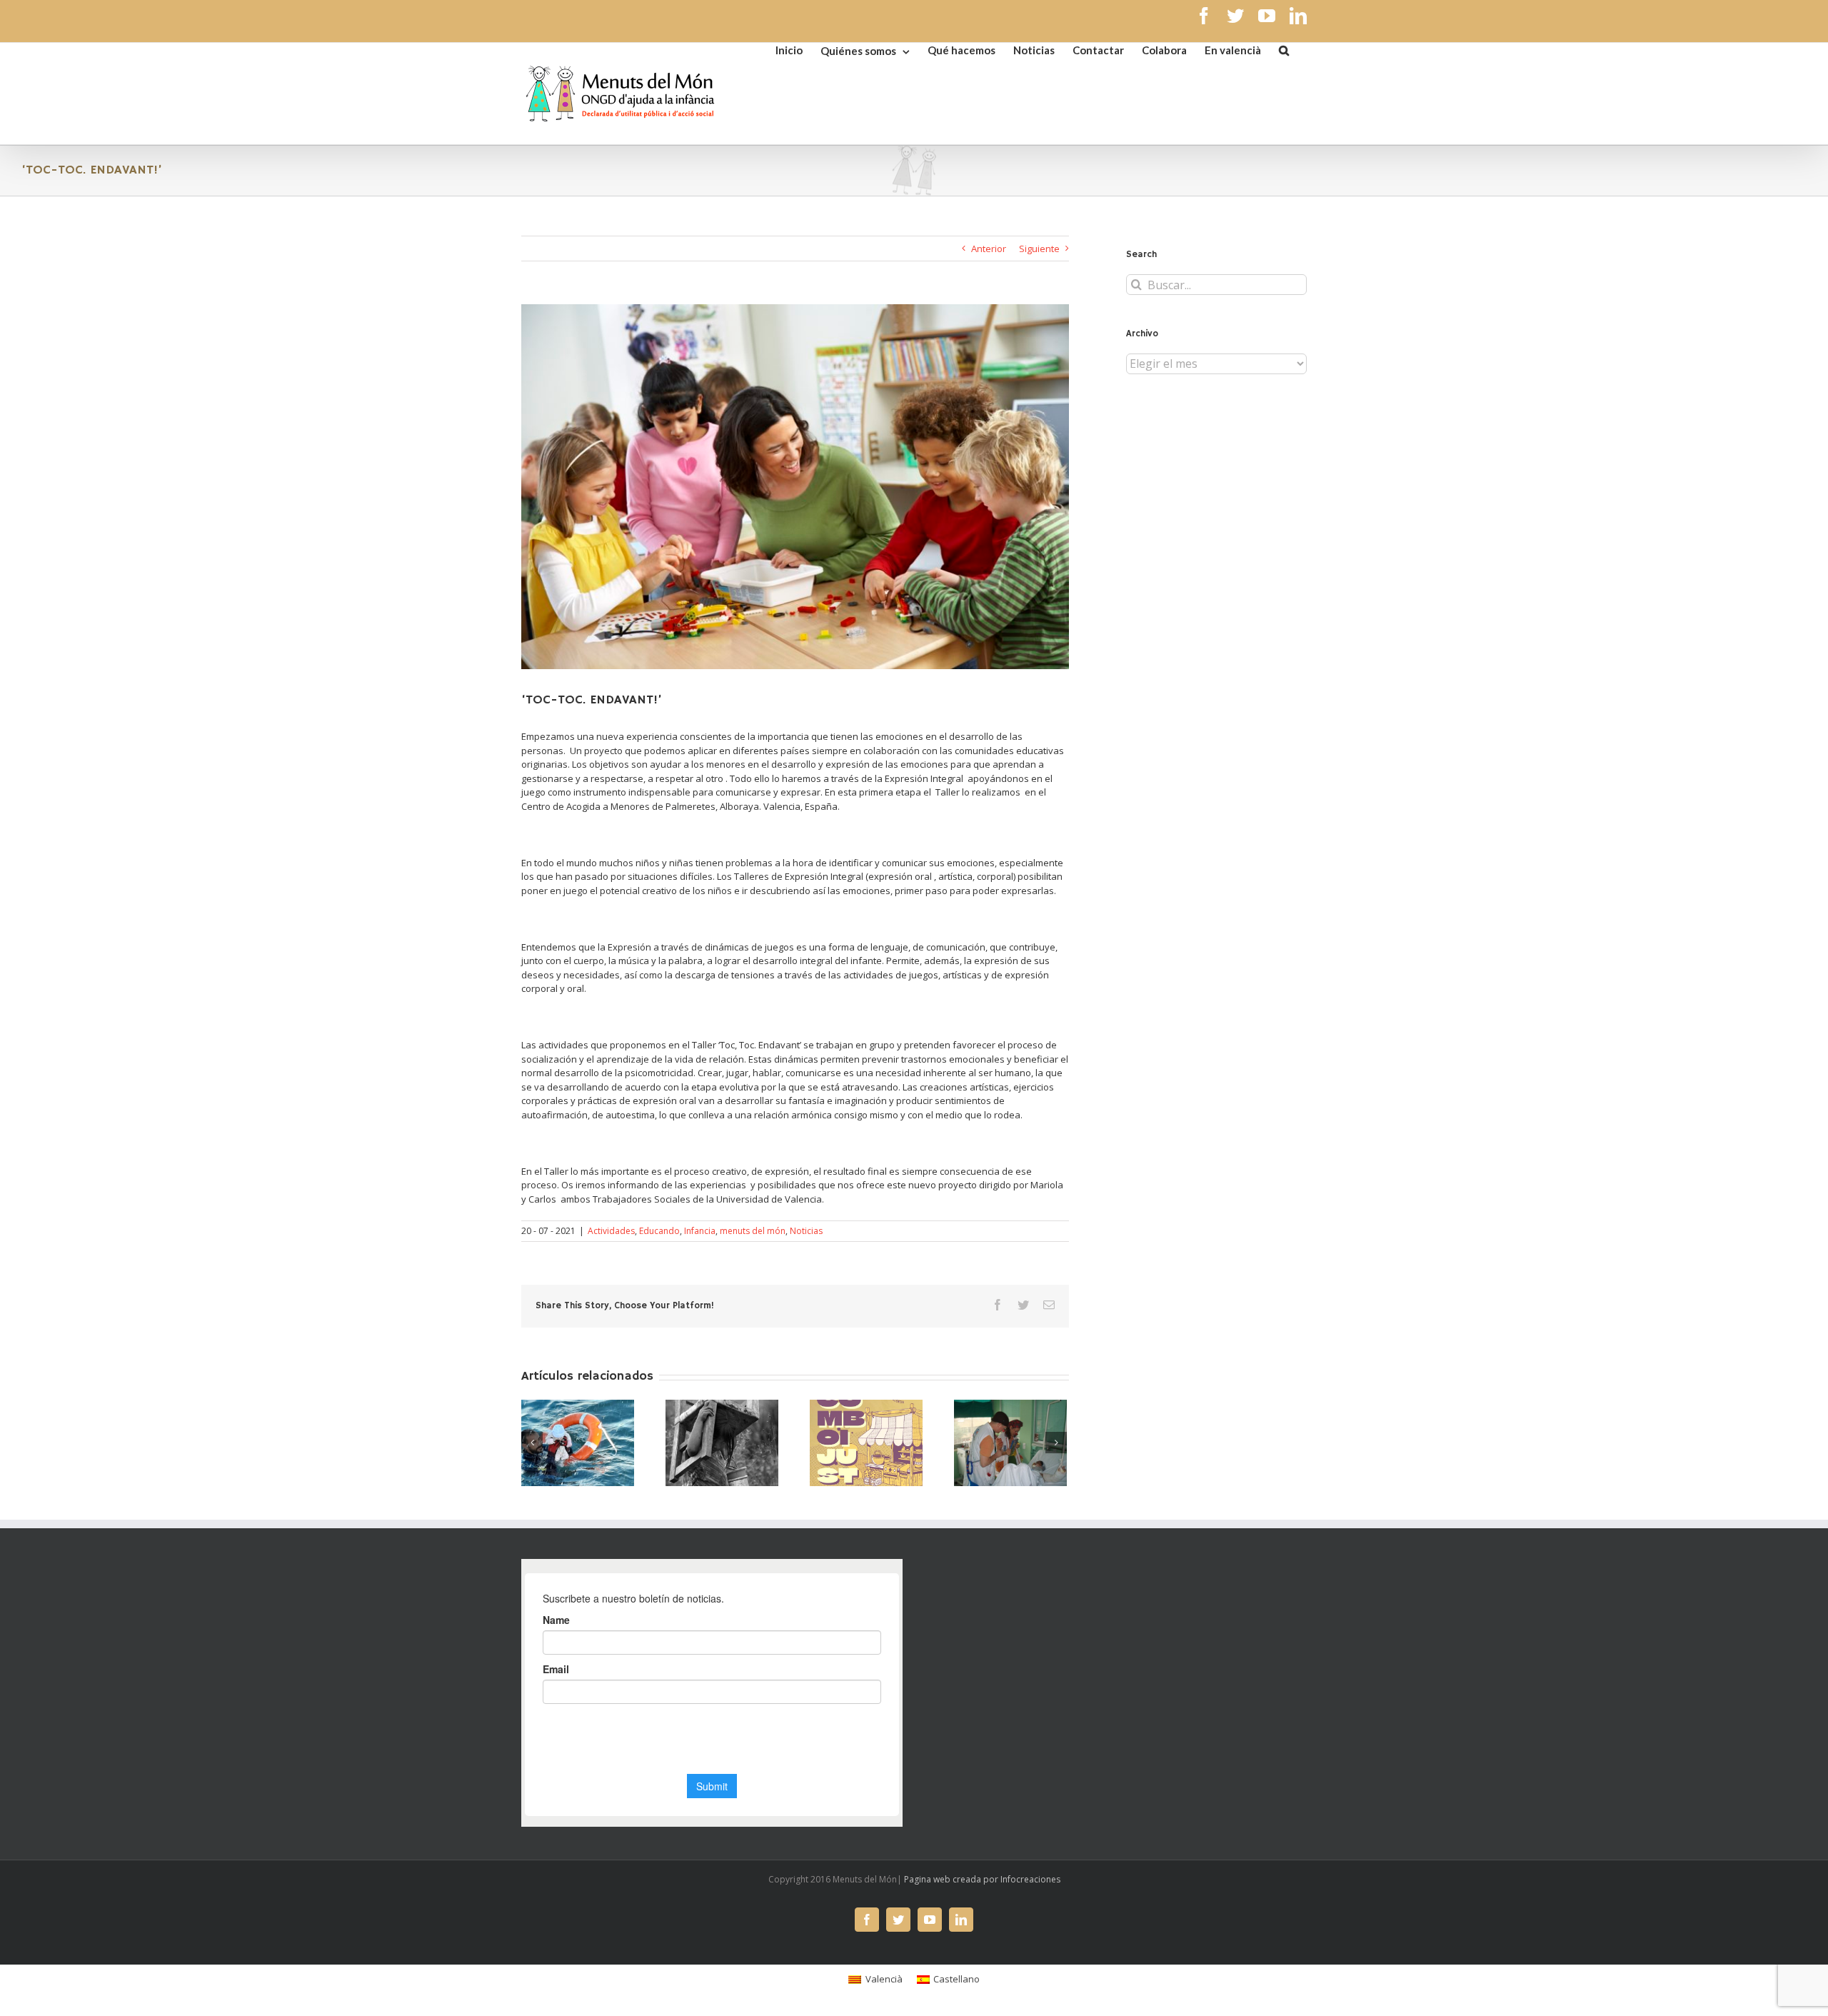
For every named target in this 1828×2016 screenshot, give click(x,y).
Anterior (989, 249)
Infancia (700, 1231)
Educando (659, 1231)
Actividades (611, 1231)
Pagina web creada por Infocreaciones (982, 1879)
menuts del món (753, 1231)
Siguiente (1039, 249)
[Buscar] (1284, 49)
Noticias (806, 1231)
